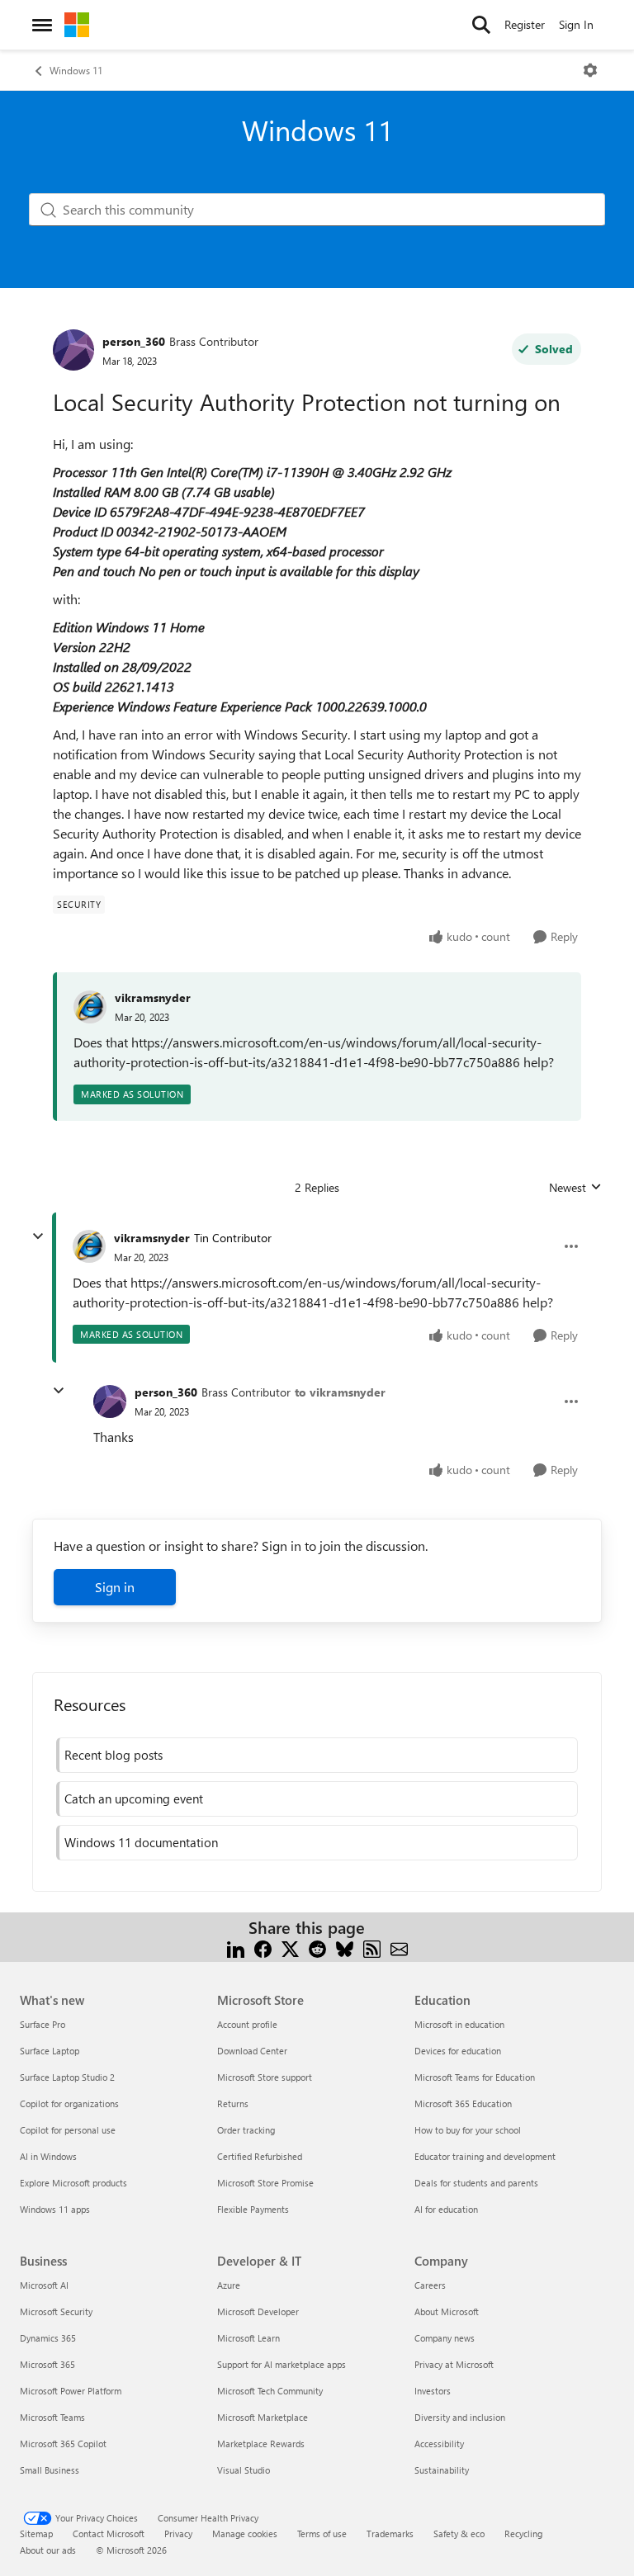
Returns (233, 2103)
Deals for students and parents (476, 2183)
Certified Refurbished (260, 2156)
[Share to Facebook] (263, 1947)
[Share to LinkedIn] (236, 1947)
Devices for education (458, 2051)
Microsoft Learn (248, 2338)
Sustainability (442, 2470)
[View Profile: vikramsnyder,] (90, 1007)
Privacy (178, 2533)
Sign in (115, 1587)
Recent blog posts (114, 1755)
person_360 (134, 341)
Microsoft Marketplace (263, 2417)
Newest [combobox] (575, 1188)
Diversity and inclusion (460, 2417)
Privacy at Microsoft (454, 2364)
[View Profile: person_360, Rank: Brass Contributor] (73, 350)
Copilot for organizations (69, 2103)
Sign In (576, 24)
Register (525, 24)
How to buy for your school (468, 2130)
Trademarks (390, 2533)
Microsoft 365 (47, 2364)
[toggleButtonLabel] (590, 70)
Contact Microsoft (109, 2533)
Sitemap (36, 2533)
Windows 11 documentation (141, 1842)
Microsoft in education (459, 2024)
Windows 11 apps (55, 2209)
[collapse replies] (38, 1236)
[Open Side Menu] (42, 25)
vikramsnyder (153, 997)
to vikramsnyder (340, 1392)
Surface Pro (43, 2024)
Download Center (252, 2051)
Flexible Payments (253, 2209)
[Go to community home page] (77, 25)
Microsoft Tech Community (270, 2391)
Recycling (523, 2533)
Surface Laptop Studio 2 (67, 2077)
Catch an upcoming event (134, 1798)
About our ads (48, 2550)
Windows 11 (76, 70)
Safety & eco (459, 2533)
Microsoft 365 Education (463, 2103)
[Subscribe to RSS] (372, 1947)
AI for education (446, 2209)
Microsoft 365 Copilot (63, 2444)
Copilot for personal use (68, 2130)
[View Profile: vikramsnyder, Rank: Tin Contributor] (89, 1246)
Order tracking (246, 2130)
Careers (430, 2285)
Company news (445, 2338)
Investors (433, 2391)
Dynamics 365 (48, 2338)
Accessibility (439, 2444)
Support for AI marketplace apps (282, 2364)
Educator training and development (485, 2156)
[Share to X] (290, 1947)
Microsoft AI (44, 2285)
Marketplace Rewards (261, 2444)
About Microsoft (447, 2311)
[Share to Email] (399, 1947)
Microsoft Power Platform (71, 2391)
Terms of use (322, 2533)
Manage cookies (245, 2533)
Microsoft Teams (52, 2417)
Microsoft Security (56, 2311)
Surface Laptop (50, 2051)
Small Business (50, 2470)
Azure (229, 2285)
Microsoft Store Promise (265, 2183)
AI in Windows (48, 2156)
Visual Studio (244, 2470)
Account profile (247, 2024)
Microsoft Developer (258, 2311)
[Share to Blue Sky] (345, 1947)
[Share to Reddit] (317, 1947)
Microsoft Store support (265, 2077)
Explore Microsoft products (73, 2183)
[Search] (481, 25)
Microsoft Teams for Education (475, 2077)
